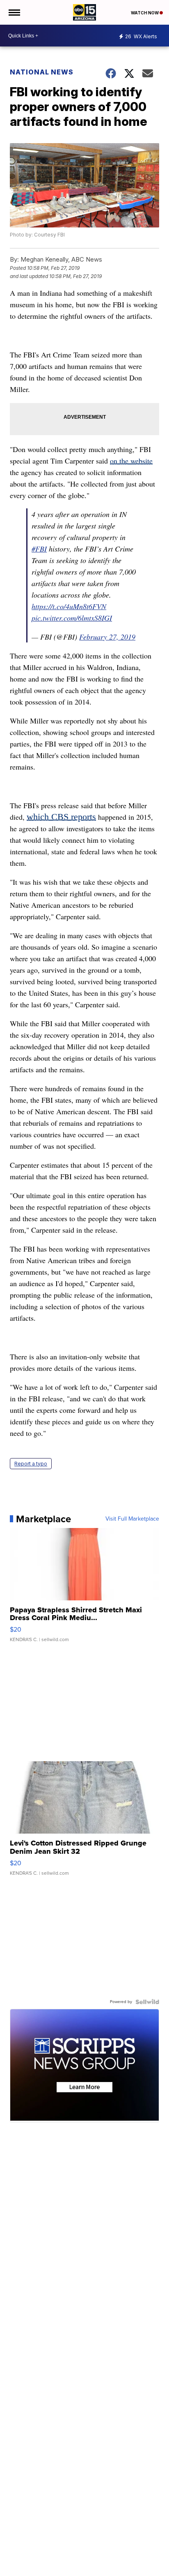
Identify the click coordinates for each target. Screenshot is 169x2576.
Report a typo (31, 1464)
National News (42, 72)
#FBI (39, 549)
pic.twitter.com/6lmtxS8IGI (72, 618)
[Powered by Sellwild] (147, 2002)
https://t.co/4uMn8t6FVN (69, 606)
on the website (131, 461)
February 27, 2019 (107, 637)
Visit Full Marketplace (132, 1519)
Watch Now (145, 13)
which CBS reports (61, 817)
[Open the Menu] (14, 12)
